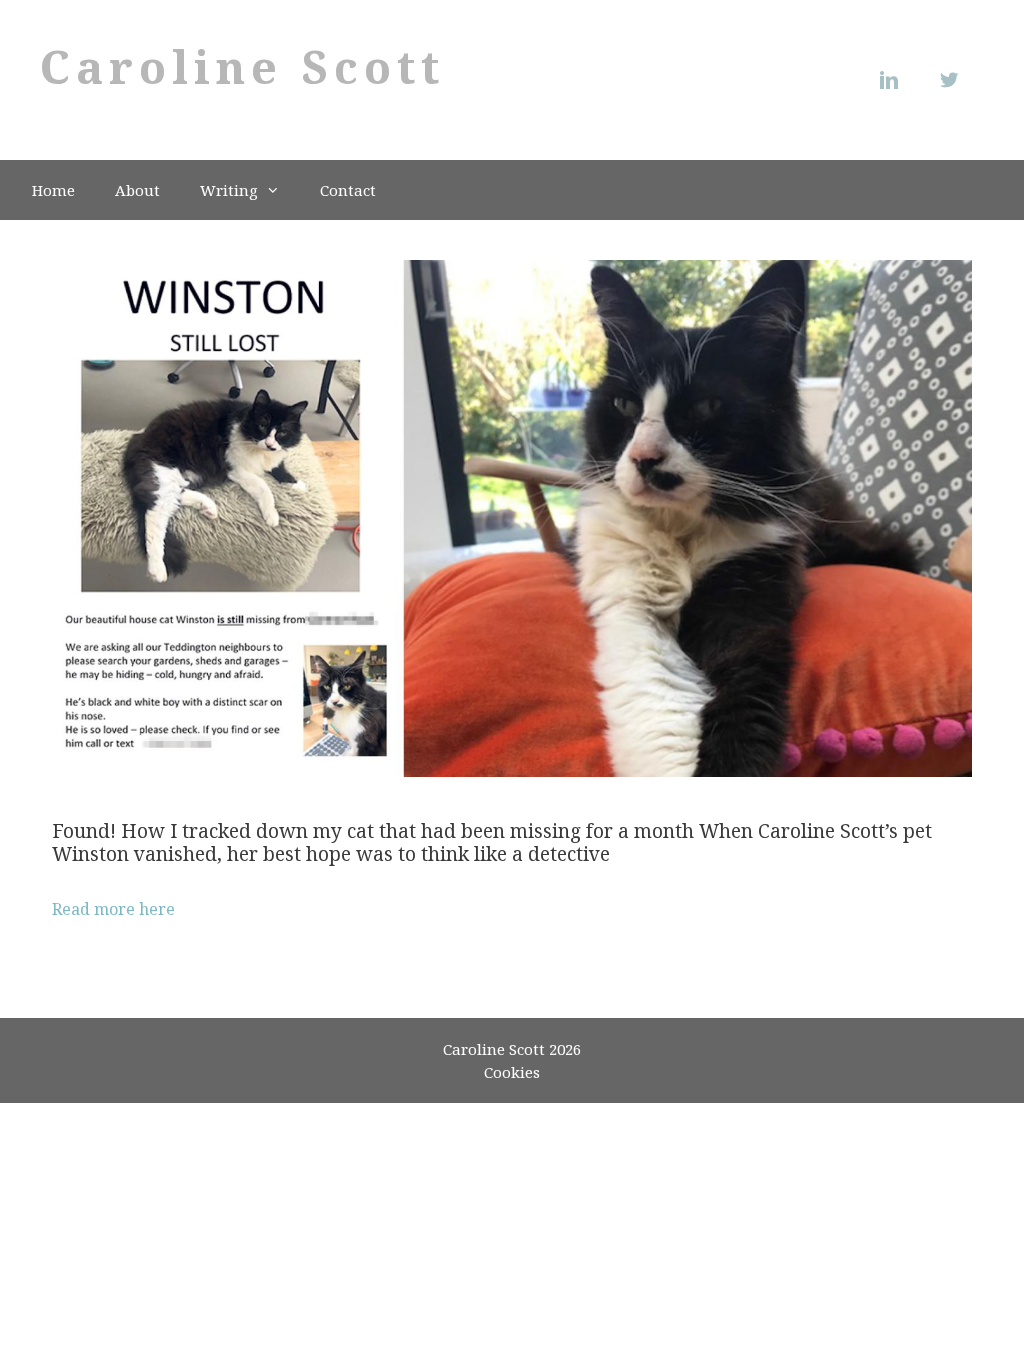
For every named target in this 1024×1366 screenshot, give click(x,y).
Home (53, 190)
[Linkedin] (894, 80)
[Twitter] (954, 80)
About (137, 190)
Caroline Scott (242, 66)
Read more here (113, 909)
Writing (229, 190)
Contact (348, 190)
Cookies (512, 1072)
